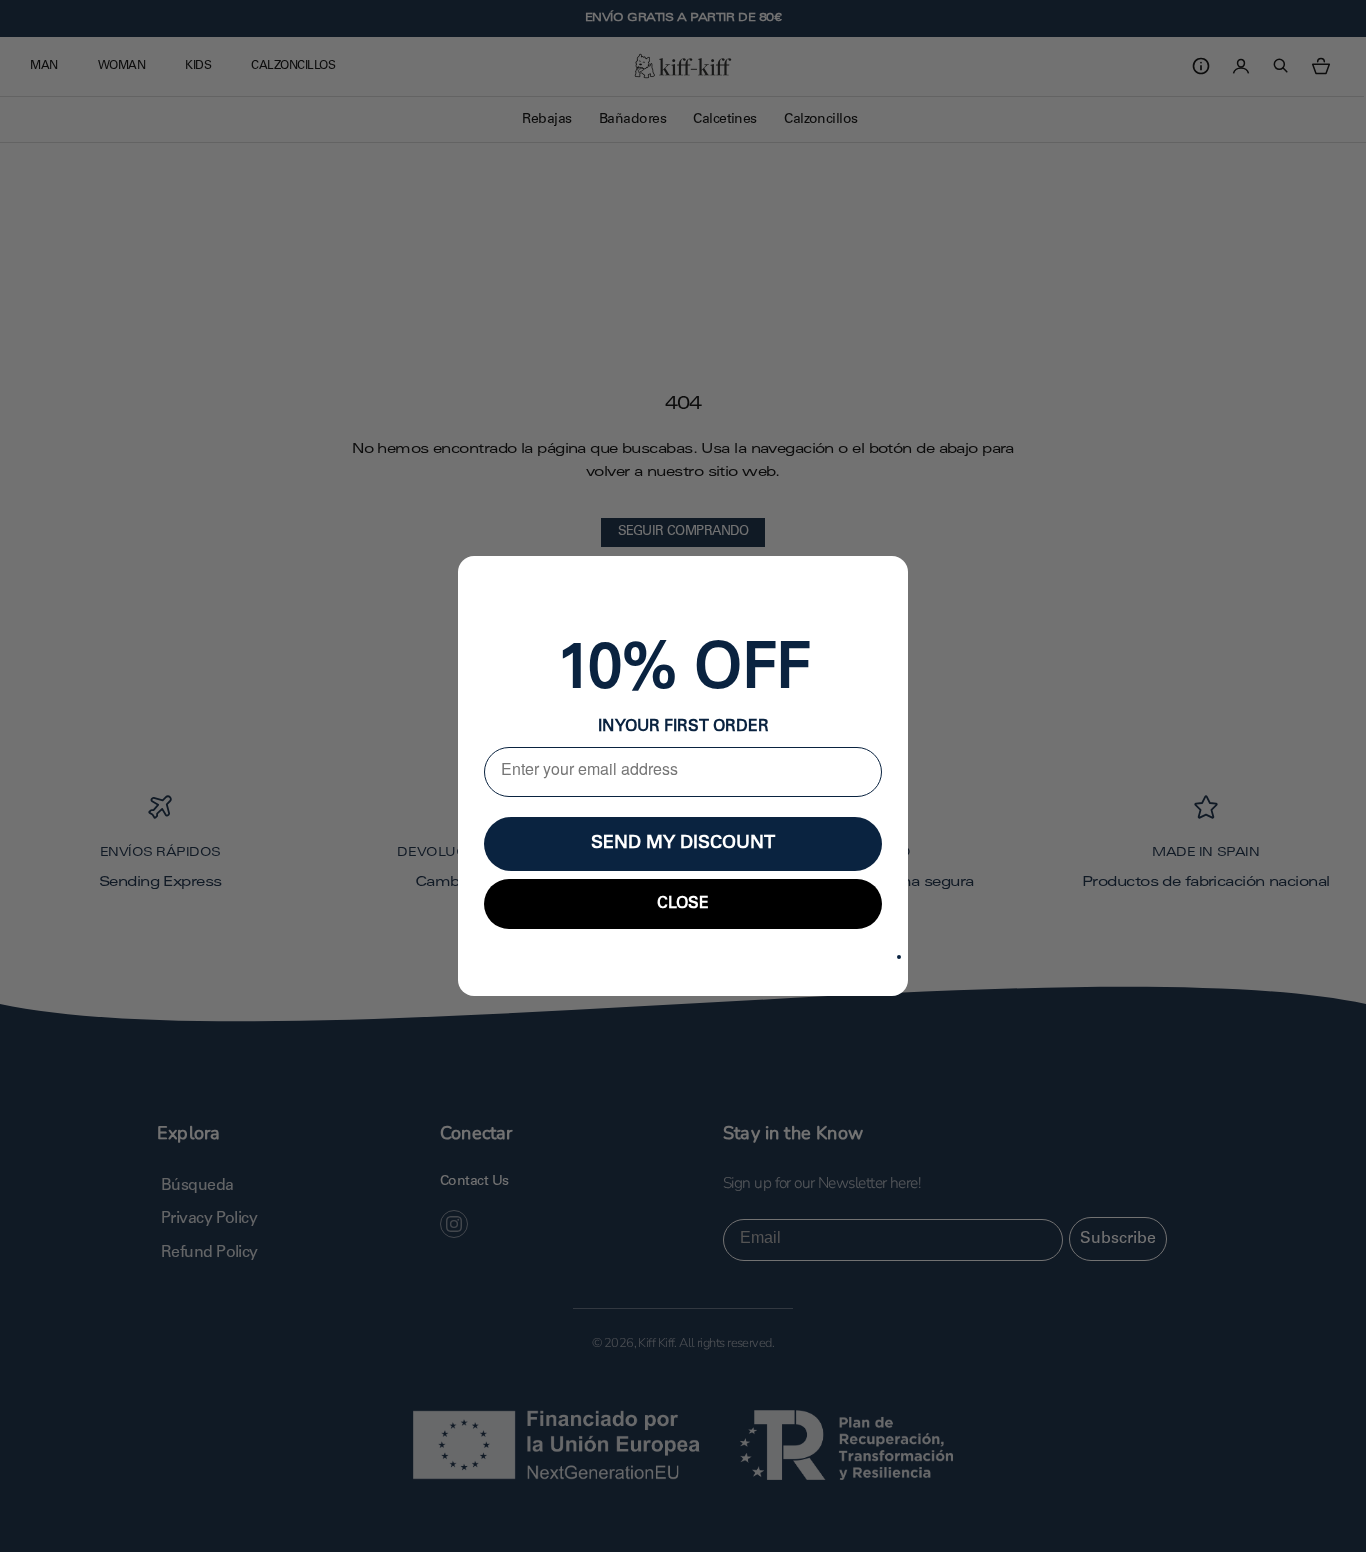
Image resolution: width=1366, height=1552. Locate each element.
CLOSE (683, 904)
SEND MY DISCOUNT (683, 844)
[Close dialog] (899, 957)
